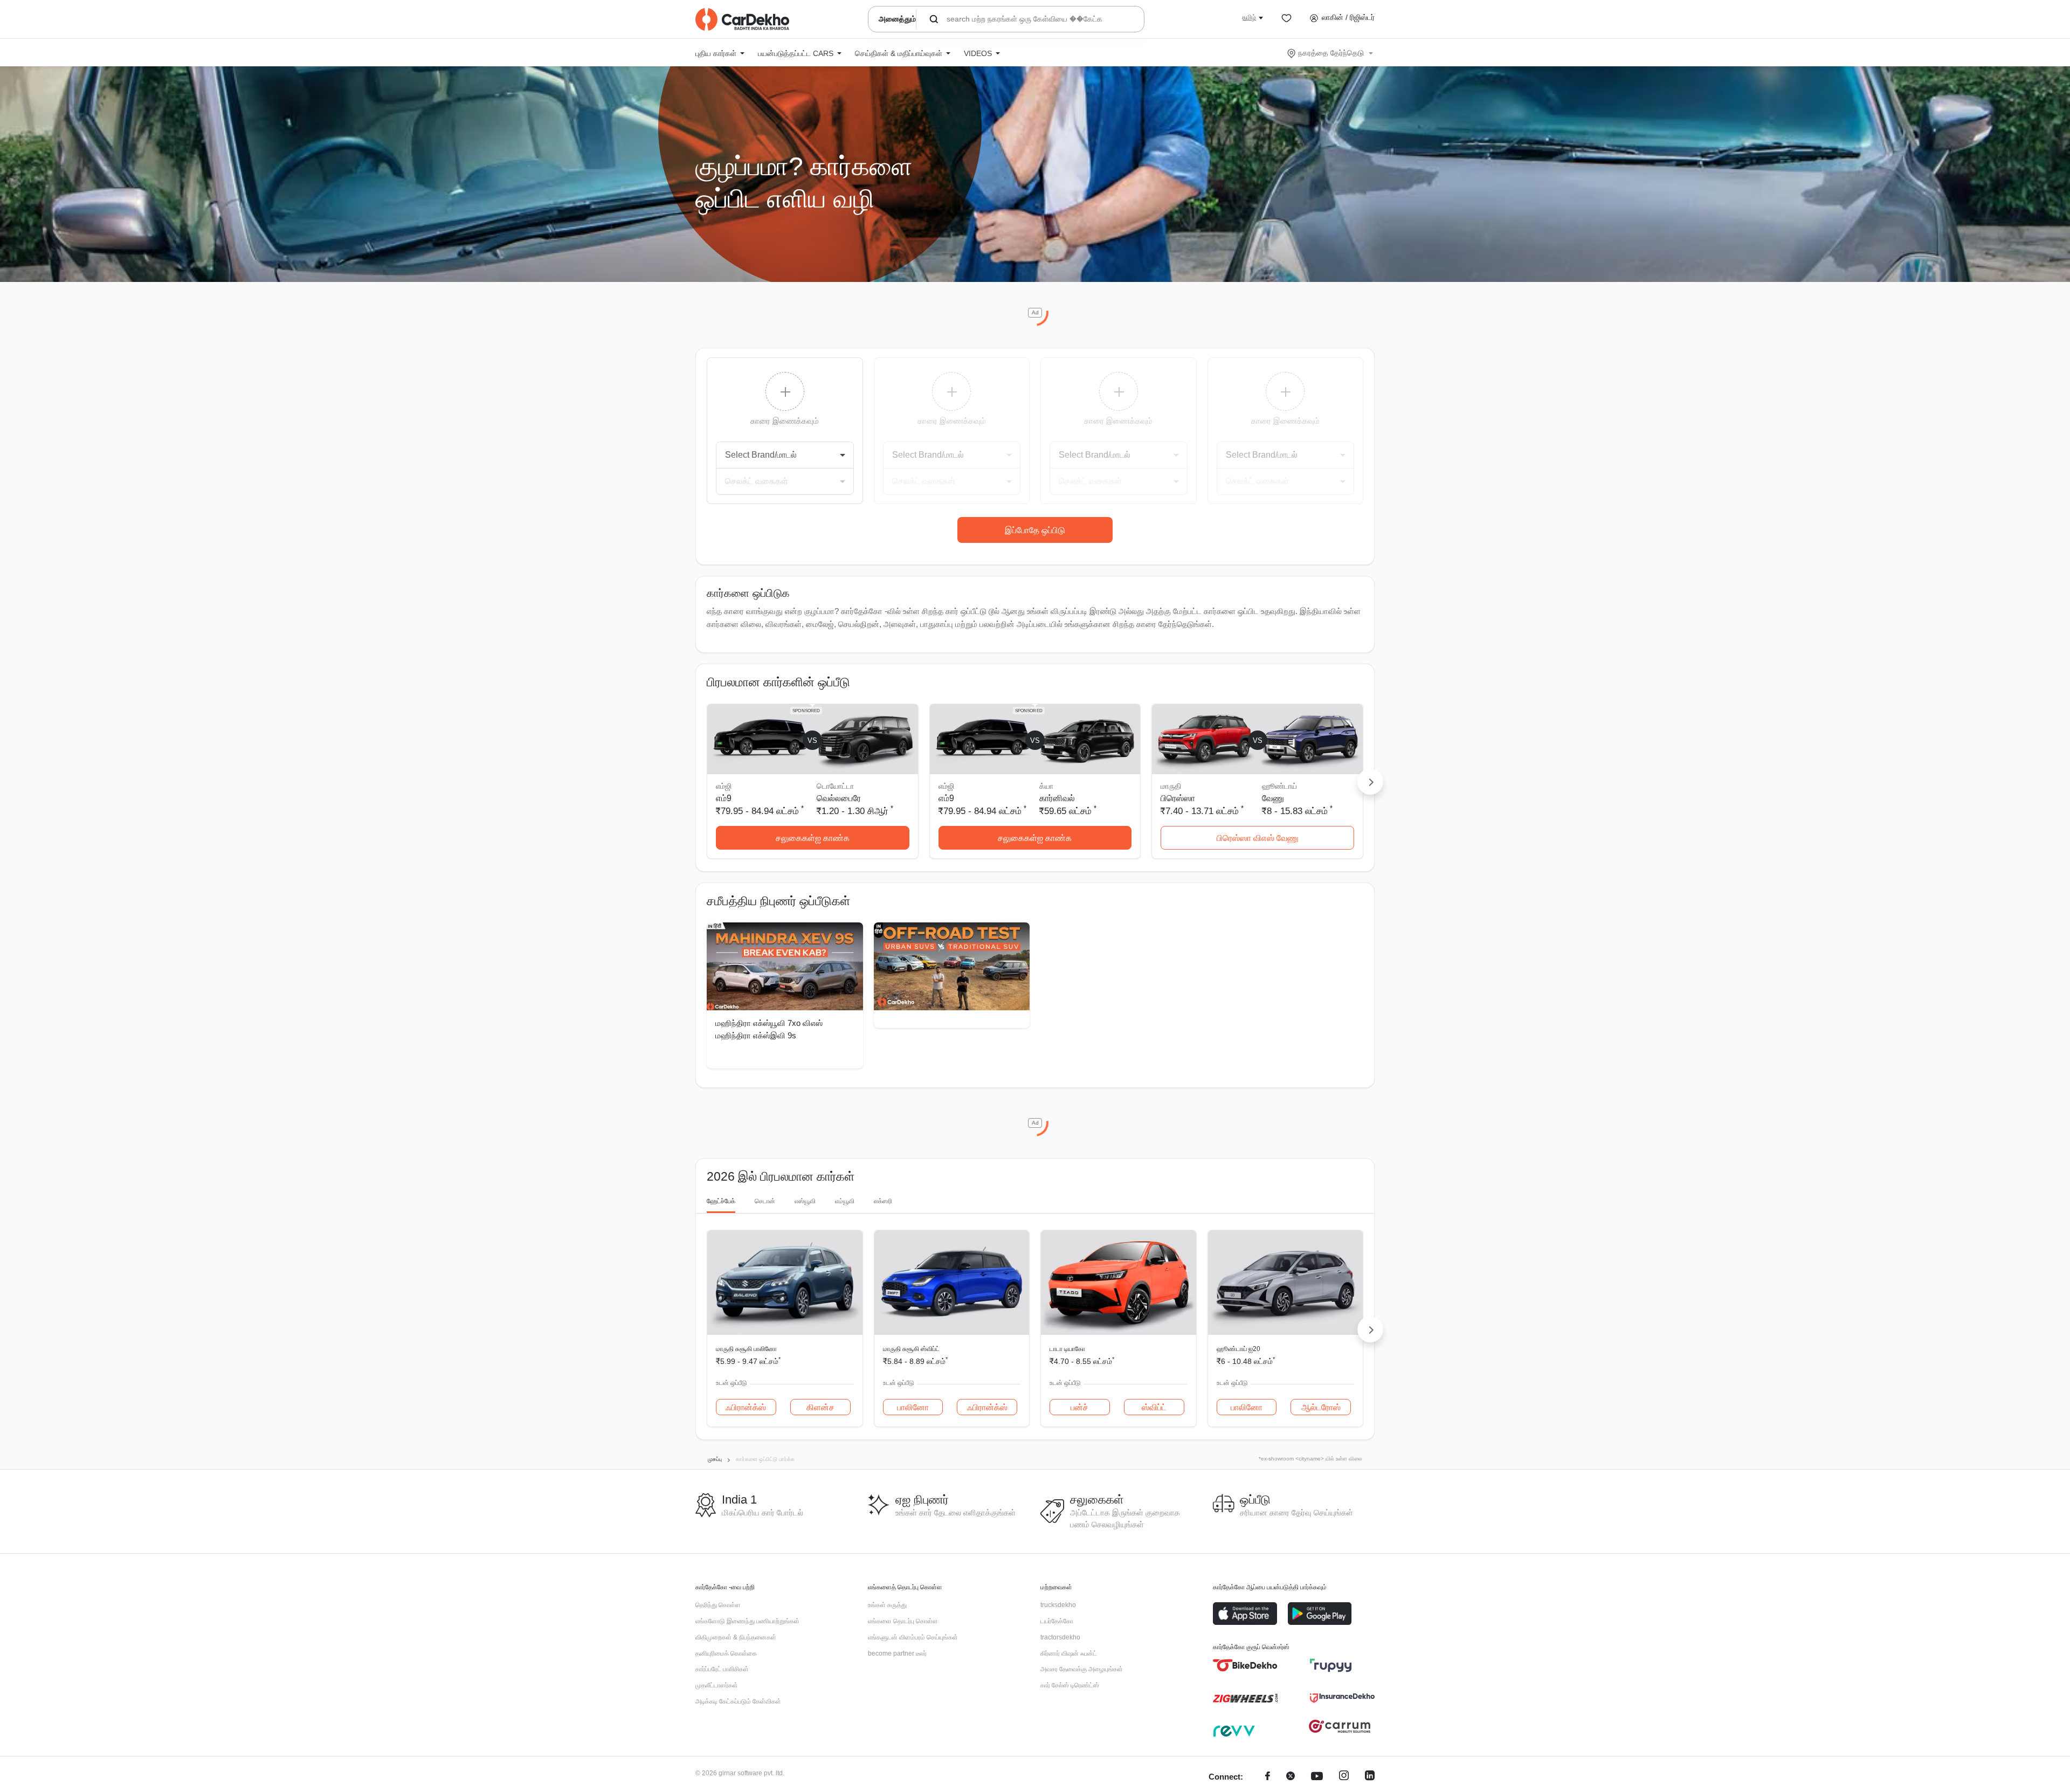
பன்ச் (1079, 1407)
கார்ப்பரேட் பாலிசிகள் (722, 1669)
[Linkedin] (1370, 1777)
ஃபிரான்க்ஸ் (746, 1407)
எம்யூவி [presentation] (845, 1201)
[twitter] (1291, 1777)
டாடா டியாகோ (1067, 1349)
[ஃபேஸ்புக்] (1268, 1777)
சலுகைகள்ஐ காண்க (813, 838)
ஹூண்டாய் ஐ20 (1238, 1349)
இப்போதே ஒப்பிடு (1035, 530)
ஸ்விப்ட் (1154, 1407)
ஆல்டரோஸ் (1321, 1407)
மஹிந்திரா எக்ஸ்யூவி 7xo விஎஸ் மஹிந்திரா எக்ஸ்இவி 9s (769, 1029)
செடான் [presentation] (765, 1201)
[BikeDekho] (1245, 1665)
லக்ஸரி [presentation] (883, 1201)
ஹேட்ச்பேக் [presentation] (721, 1201)
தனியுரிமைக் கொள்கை (726, 1653)
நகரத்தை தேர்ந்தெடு (1331, 53)
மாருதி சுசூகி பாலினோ (746, 1349)
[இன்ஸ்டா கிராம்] (1344, 1777)
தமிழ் (1249, 17)
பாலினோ (913, 1407)
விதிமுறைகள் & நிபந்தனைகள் (736, 1637)
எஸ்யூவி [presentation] (805, 1201)
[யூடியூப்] (1317, 1777)
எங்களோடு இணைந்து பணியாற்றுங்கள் (747, 1621)
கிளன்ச (820, 1407)
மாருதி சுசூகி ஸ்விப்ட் (911, 1349)
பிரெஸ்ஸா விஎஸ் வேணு (1258, 838)
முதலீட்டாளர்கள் (717, 1685)
